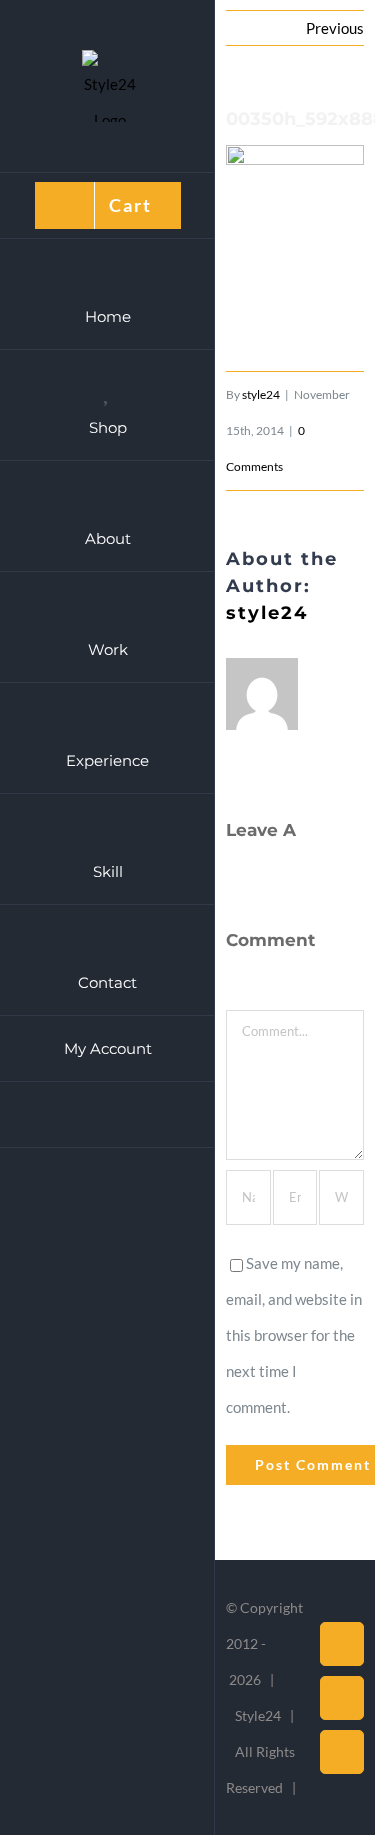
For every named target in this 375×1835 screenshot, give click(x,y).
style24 (261, 394)
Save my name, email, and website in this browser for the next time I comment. (294, 1335)
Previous (335, 28)
